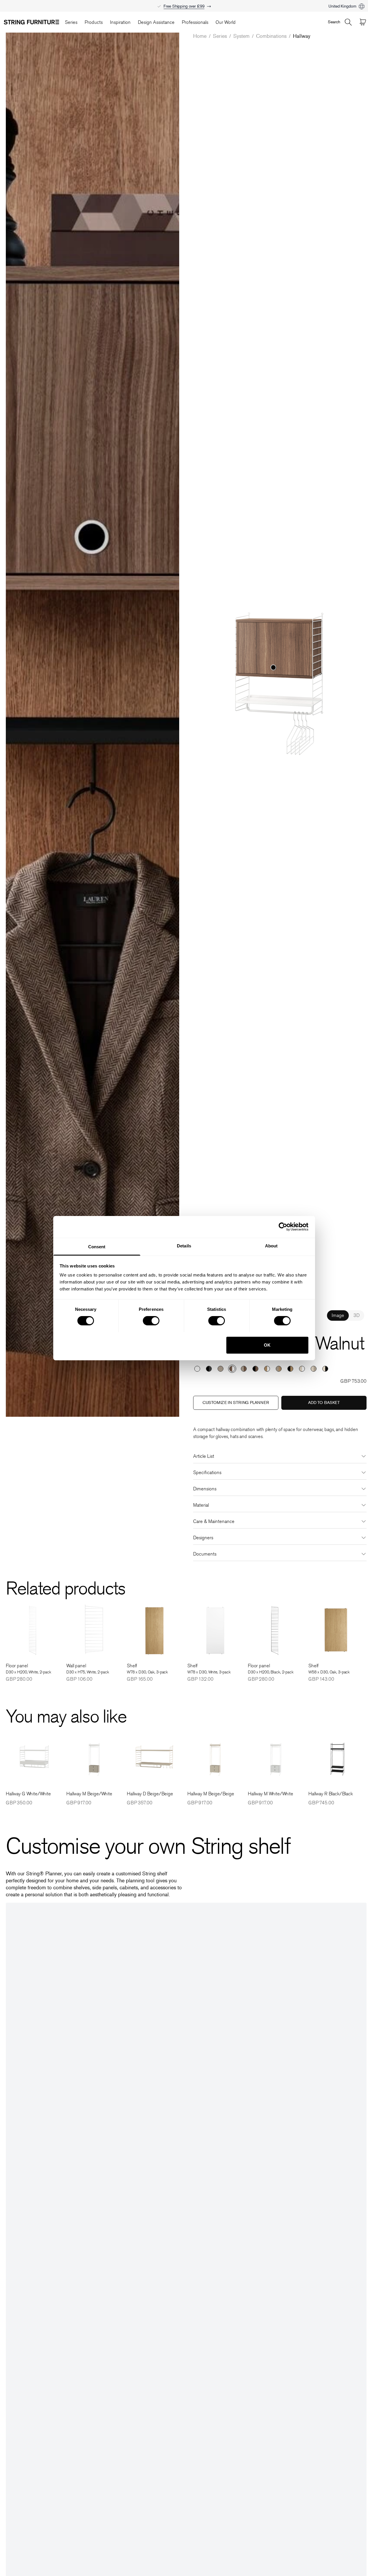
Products (94, 22)
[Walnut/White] (232, 1369)
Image (338, 1315)
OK (267, 1345)
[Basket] (363, 22)
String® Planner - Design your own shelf (184, 3)
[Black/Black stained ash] (209, 1369)
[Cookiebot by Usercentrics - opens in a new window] (283, 1227)
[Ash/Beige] (314, 1369)
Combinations (271, 36)
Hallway (302, 36)
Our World (226, 22)
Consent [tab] (97, 1246)
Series (71, 22)
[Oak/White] (267, 1369)
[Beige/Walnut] (244, 1369)
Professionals (195, 22)
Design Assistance (156, 22)
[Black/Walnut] (255, 1369)
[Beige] (221, 1369)
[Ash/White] (302, 1369)
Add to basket (324, 1403)
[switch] (151, 1321)
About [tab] (271, 1246)
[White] (197, 1369)
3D (357, 1315)
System (241, 36)
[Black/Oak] (290, 1369)
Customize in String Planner (236, 1403)
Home (200, 36)
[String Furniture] (31, 22)
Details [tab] (184, 1246)
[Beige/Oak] (279, 1369)
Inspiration (120, 22)
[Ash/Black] (325, 1369)
